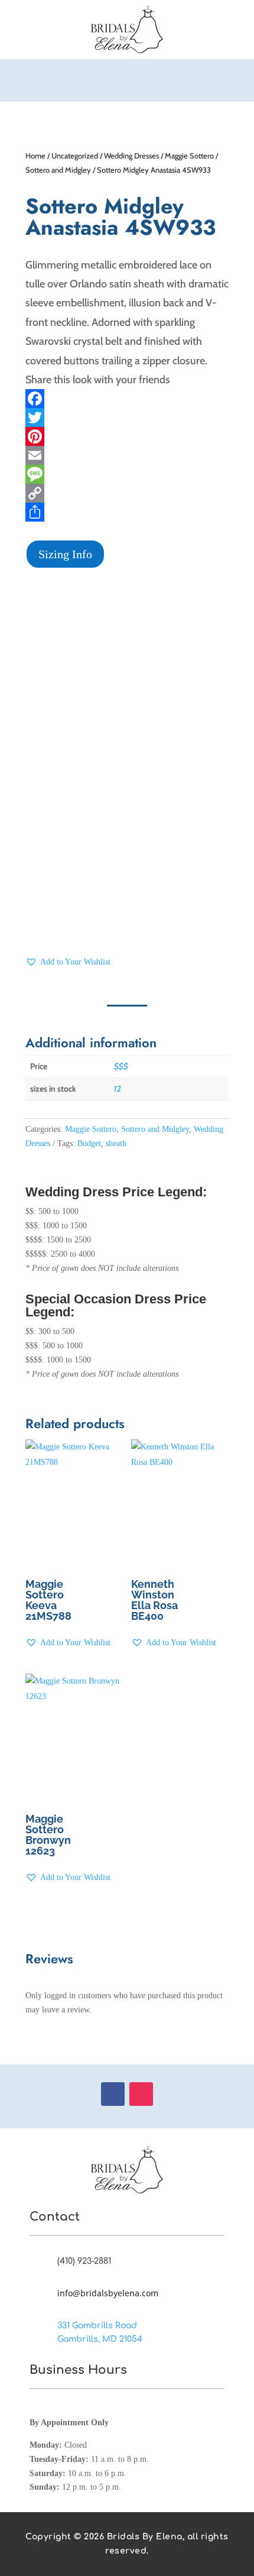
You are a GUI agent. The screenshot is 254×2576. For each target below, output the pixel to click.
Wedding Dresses (131, 156)
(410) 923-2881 (84, 2261)
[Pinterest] (127, 436)
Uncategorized (75, 156)
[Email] (127, 455)
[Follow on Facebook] (113, 2094)
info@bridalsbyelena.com (108, 2293)
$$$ (121, 1066)
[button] (68, 962)
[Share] (127, 512)
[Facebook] (127, 399)
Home (35, 156)
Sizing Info (65, 554)
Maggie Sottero (189, 156)
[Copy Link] (127, 493)
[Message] (127, 474)
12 (118, 1089)
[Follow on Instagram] (141, 2094)
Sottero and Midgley (58, 170)
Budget (89, 1143)
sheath (116, 1143)
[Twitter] (127, 418)
